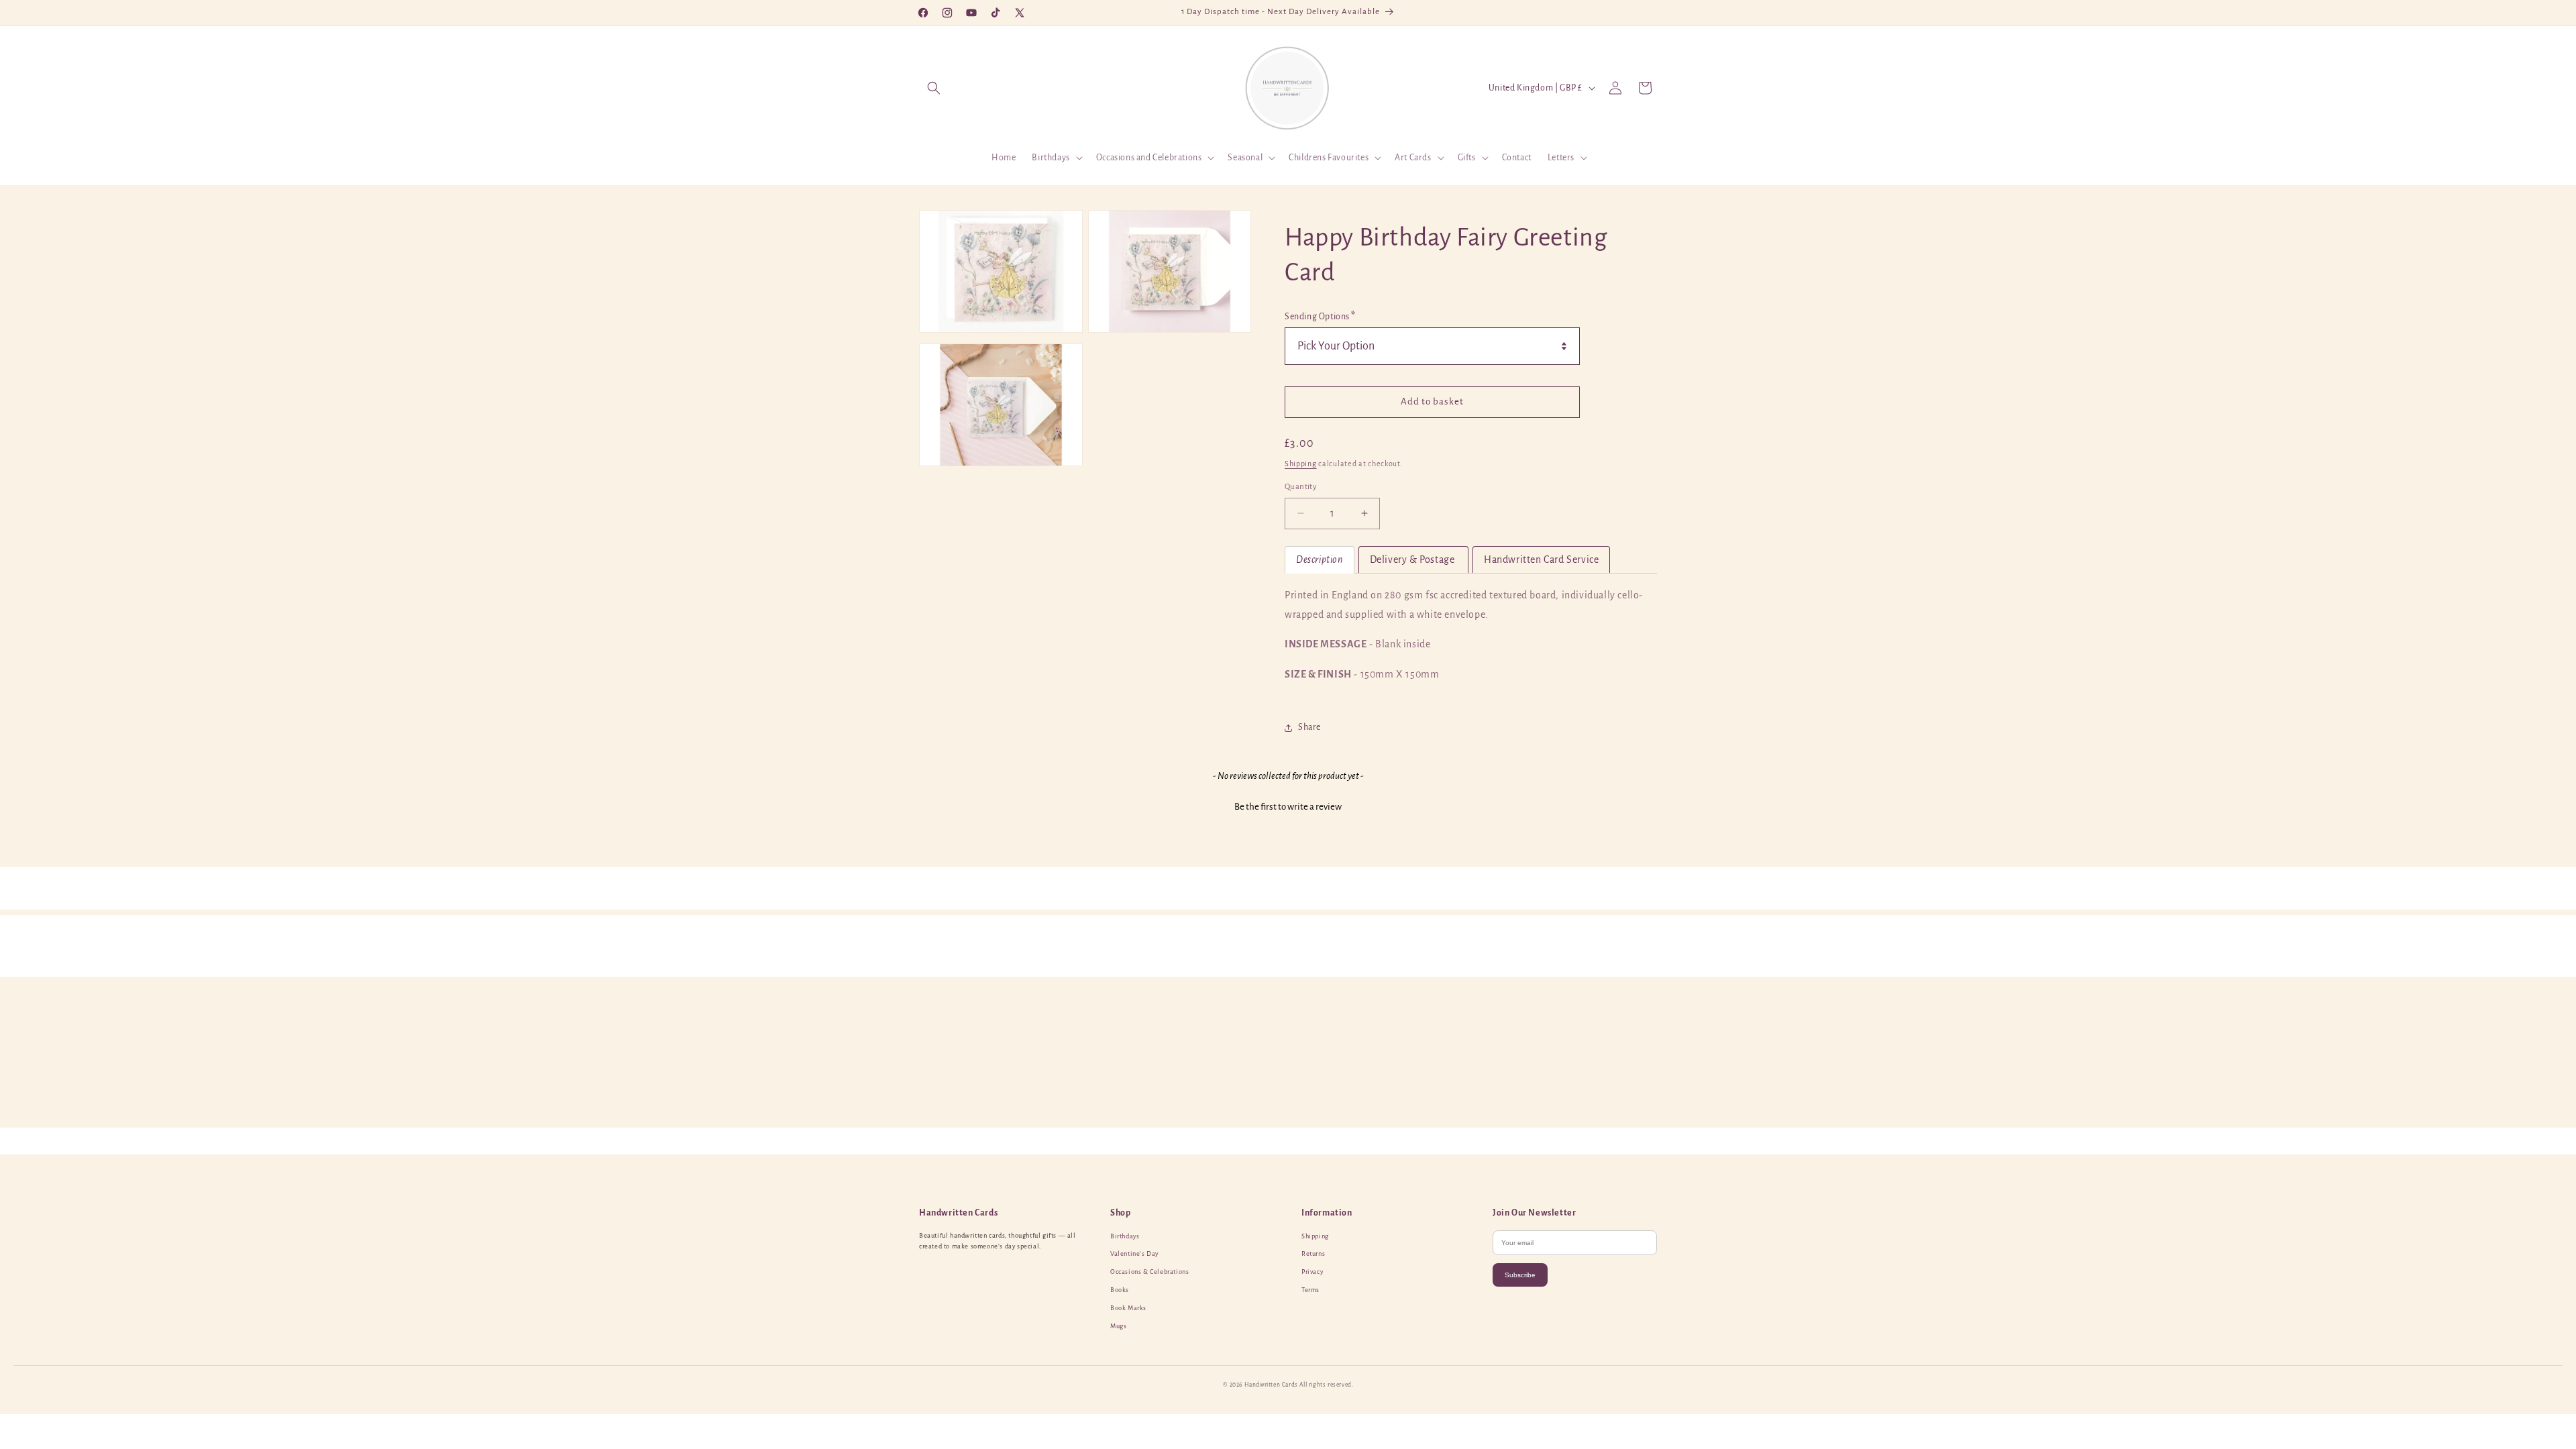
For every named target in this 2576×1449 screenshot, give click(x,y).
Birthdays (1125, 1236)
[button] (934, 88)
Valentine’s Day (1134, 1254)
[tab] (1320, 560)
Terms (1310, 1290)
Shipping (1301, 464)
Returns (1313, 1254)
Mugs (1118, 1326)
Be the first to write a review (1288, 806)
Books (1120, 1290)
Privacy (1312, 1272)
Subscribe (1520, 1275)
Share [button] (1309, 727)
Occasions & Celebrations (1149, 1272)
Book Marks (1128, 1308)
